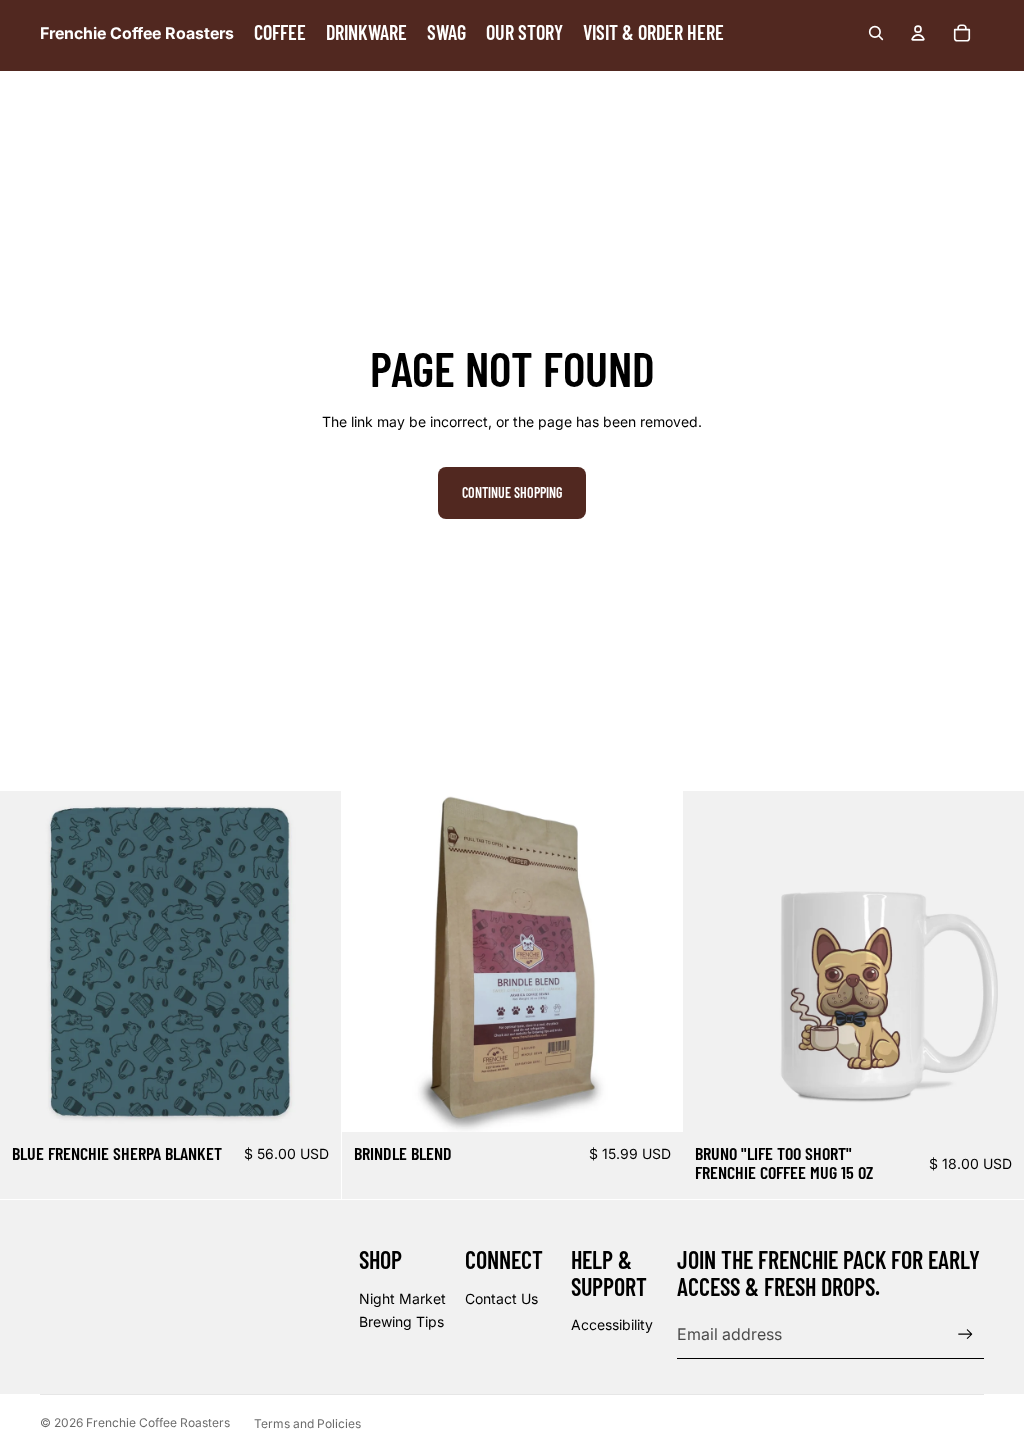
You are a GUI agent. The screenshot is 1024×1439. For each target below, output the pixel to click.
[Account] (918, 33)
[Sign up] (965, 1334)
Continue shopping (512, 492)
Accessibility (612, 1324)
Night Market (402, 1298)
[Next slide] (994, 961)
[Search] (876, 33)
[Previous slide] (713, 961)
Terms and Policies (307, 1423)
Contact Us (501, 1298)
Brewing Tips (401, 1321)
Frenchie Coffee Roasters (158, 1422)
